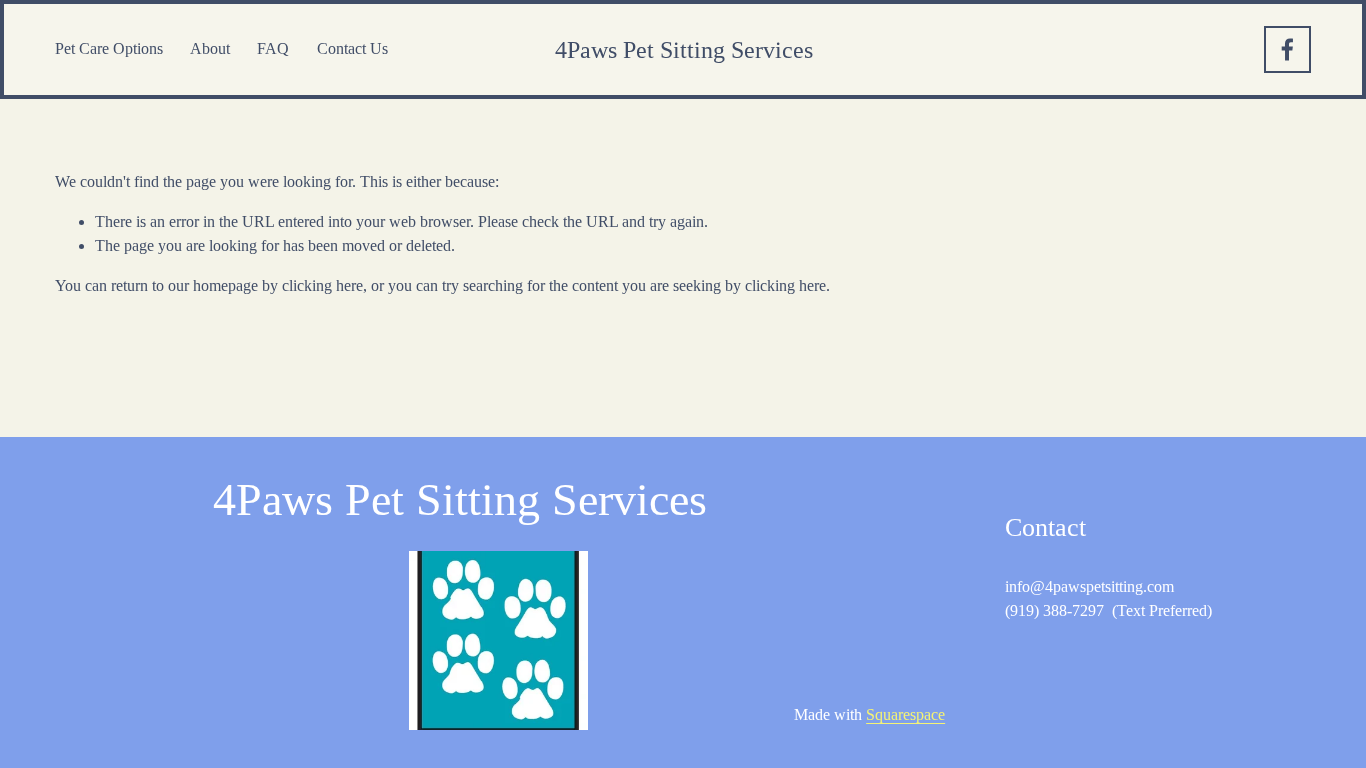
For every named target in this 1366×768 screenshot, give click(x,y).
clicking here (322, 285)
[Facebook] (1287, 49)
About (210, 48)
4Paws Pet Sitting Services (684, 49)
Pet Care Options (109, 48)
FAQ (273, 48)
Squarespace (905, 714)
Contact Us (352, 48)
